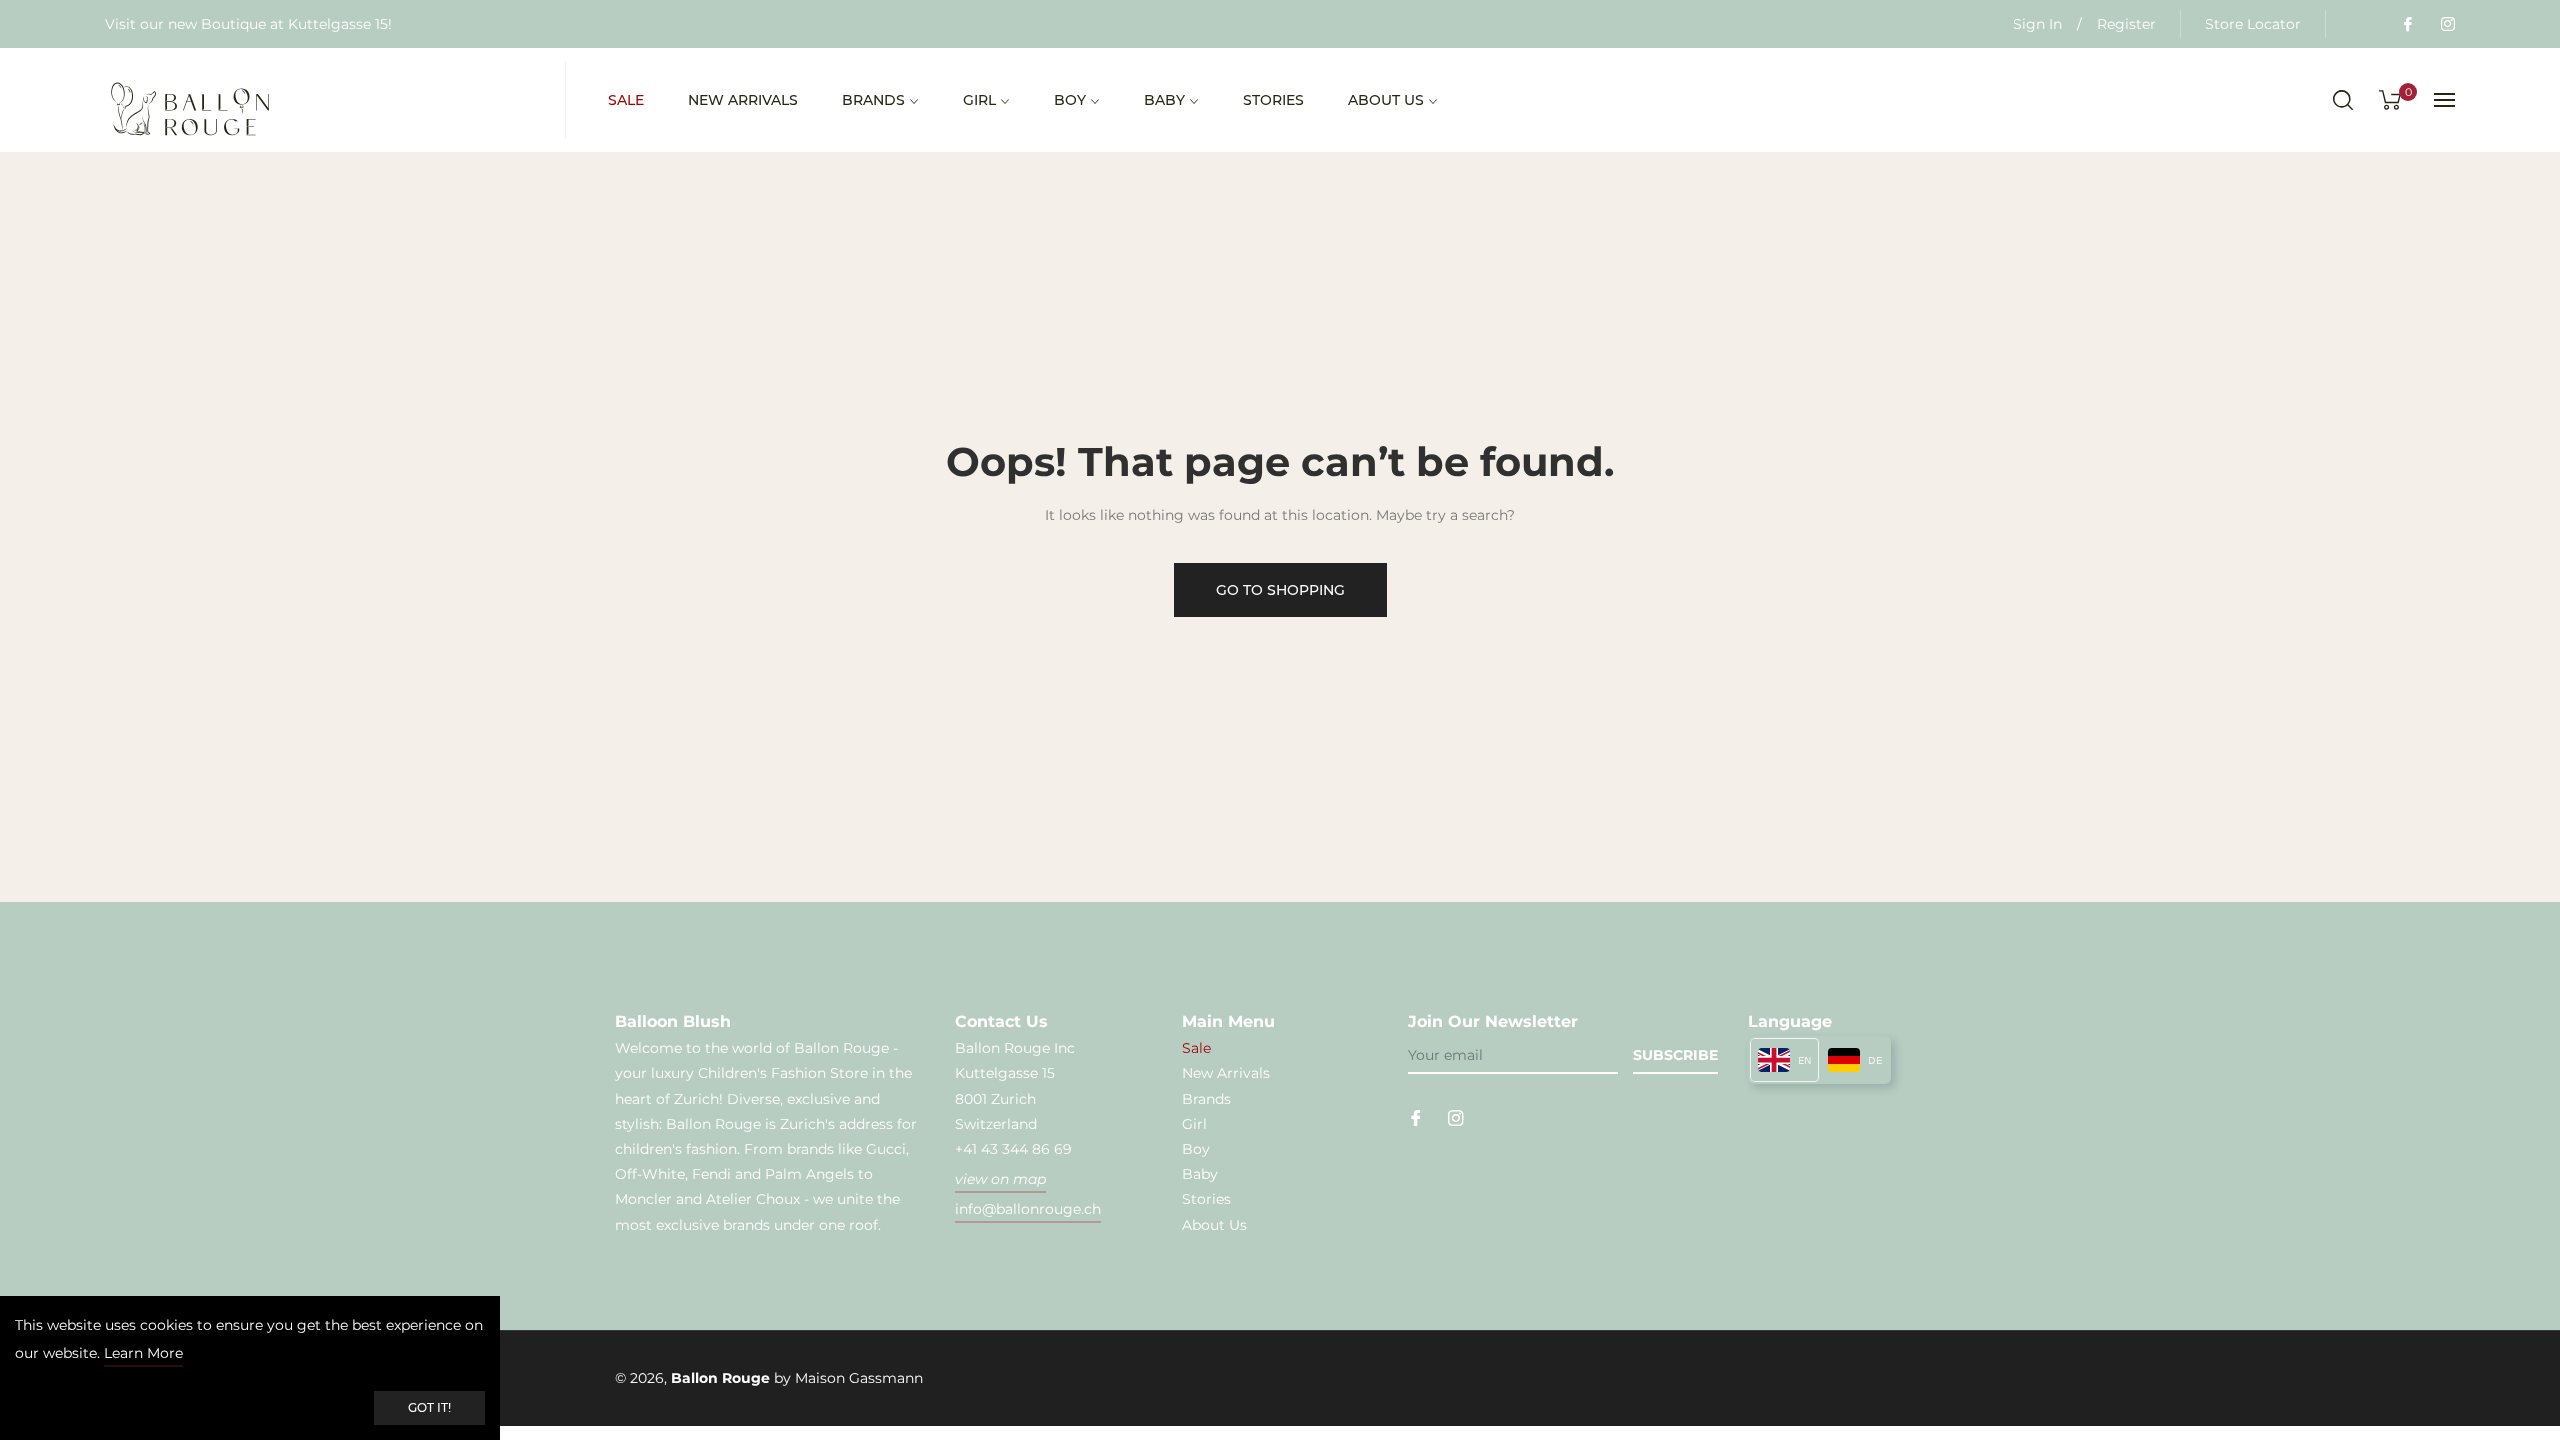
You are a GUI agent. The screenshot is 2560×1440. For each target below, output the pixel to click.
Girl (1194, 1124)
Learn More (143, 1353)
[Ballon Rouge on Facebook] (2407, 24)
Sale (1196, 1048)
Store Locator (2253, 24)
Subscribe (1675, 1055)
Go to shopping (1280, 590)
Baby (1200, 1174)
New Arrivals (1226, 1073)
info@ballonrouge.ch (1028, 1209)
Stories (1206, 1199)
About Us (1214, 1225)
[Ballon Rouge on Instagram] (2447, 24)
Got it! (429, 1407)
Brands (1206, 1099)
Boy (1196, 1149)
